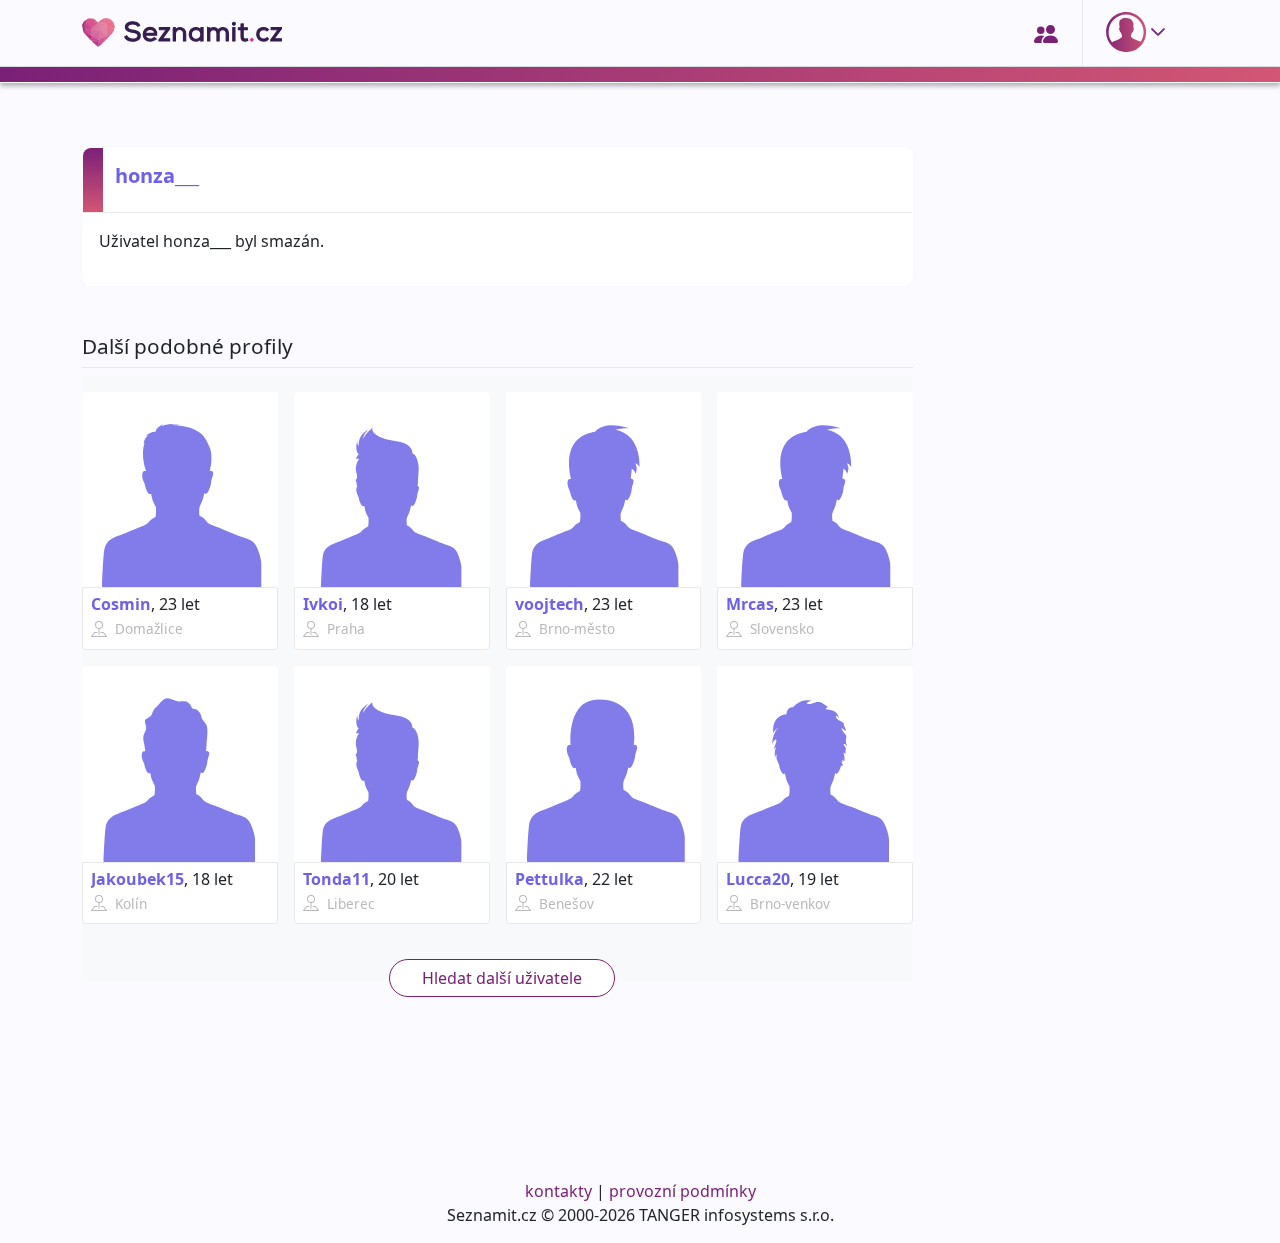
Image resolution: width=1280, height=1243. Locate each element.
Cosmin (121, 604)
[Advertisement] (1067, 847)
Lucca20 (758, 879)
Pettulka (549, 879)
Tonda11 (336, 879)
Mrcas (750, 604)
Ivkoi (323, 604)
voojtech (549, 604)
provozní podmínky (682, 1191)
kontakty (558, 1191)
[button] (1140, 32)
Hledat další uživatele (502, 978)
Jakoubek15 (137, 879)
